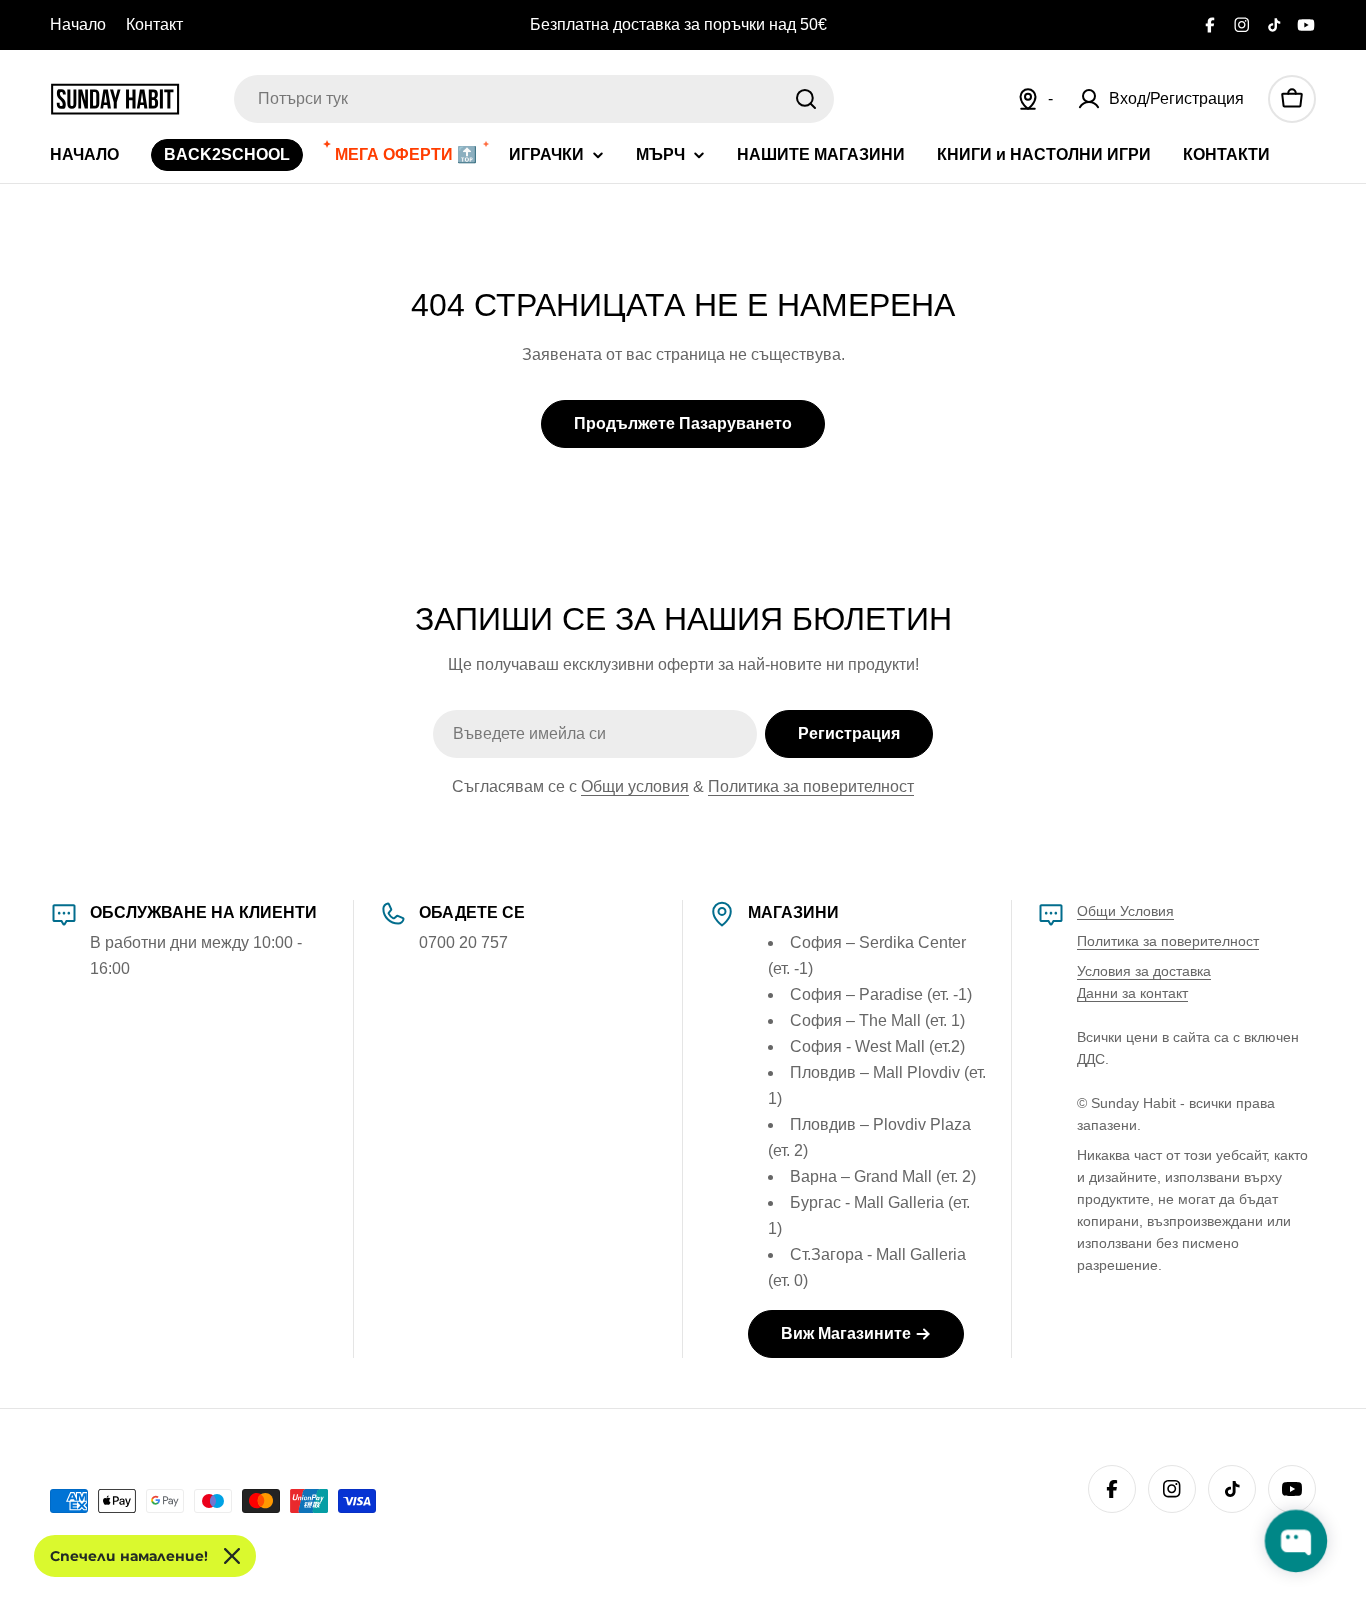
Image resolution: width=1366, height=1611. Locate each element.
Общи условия (635, 786)
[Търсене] (806, 99)
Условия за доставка (1144, 971)
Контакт (154, 24)
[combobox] (534, 99)
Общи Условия (1125, 911)
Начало (78, 24)
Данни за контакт (1132, 993)
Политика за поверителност (811, 786)
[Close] (232, 1556)
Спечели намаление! (129, 1556)
